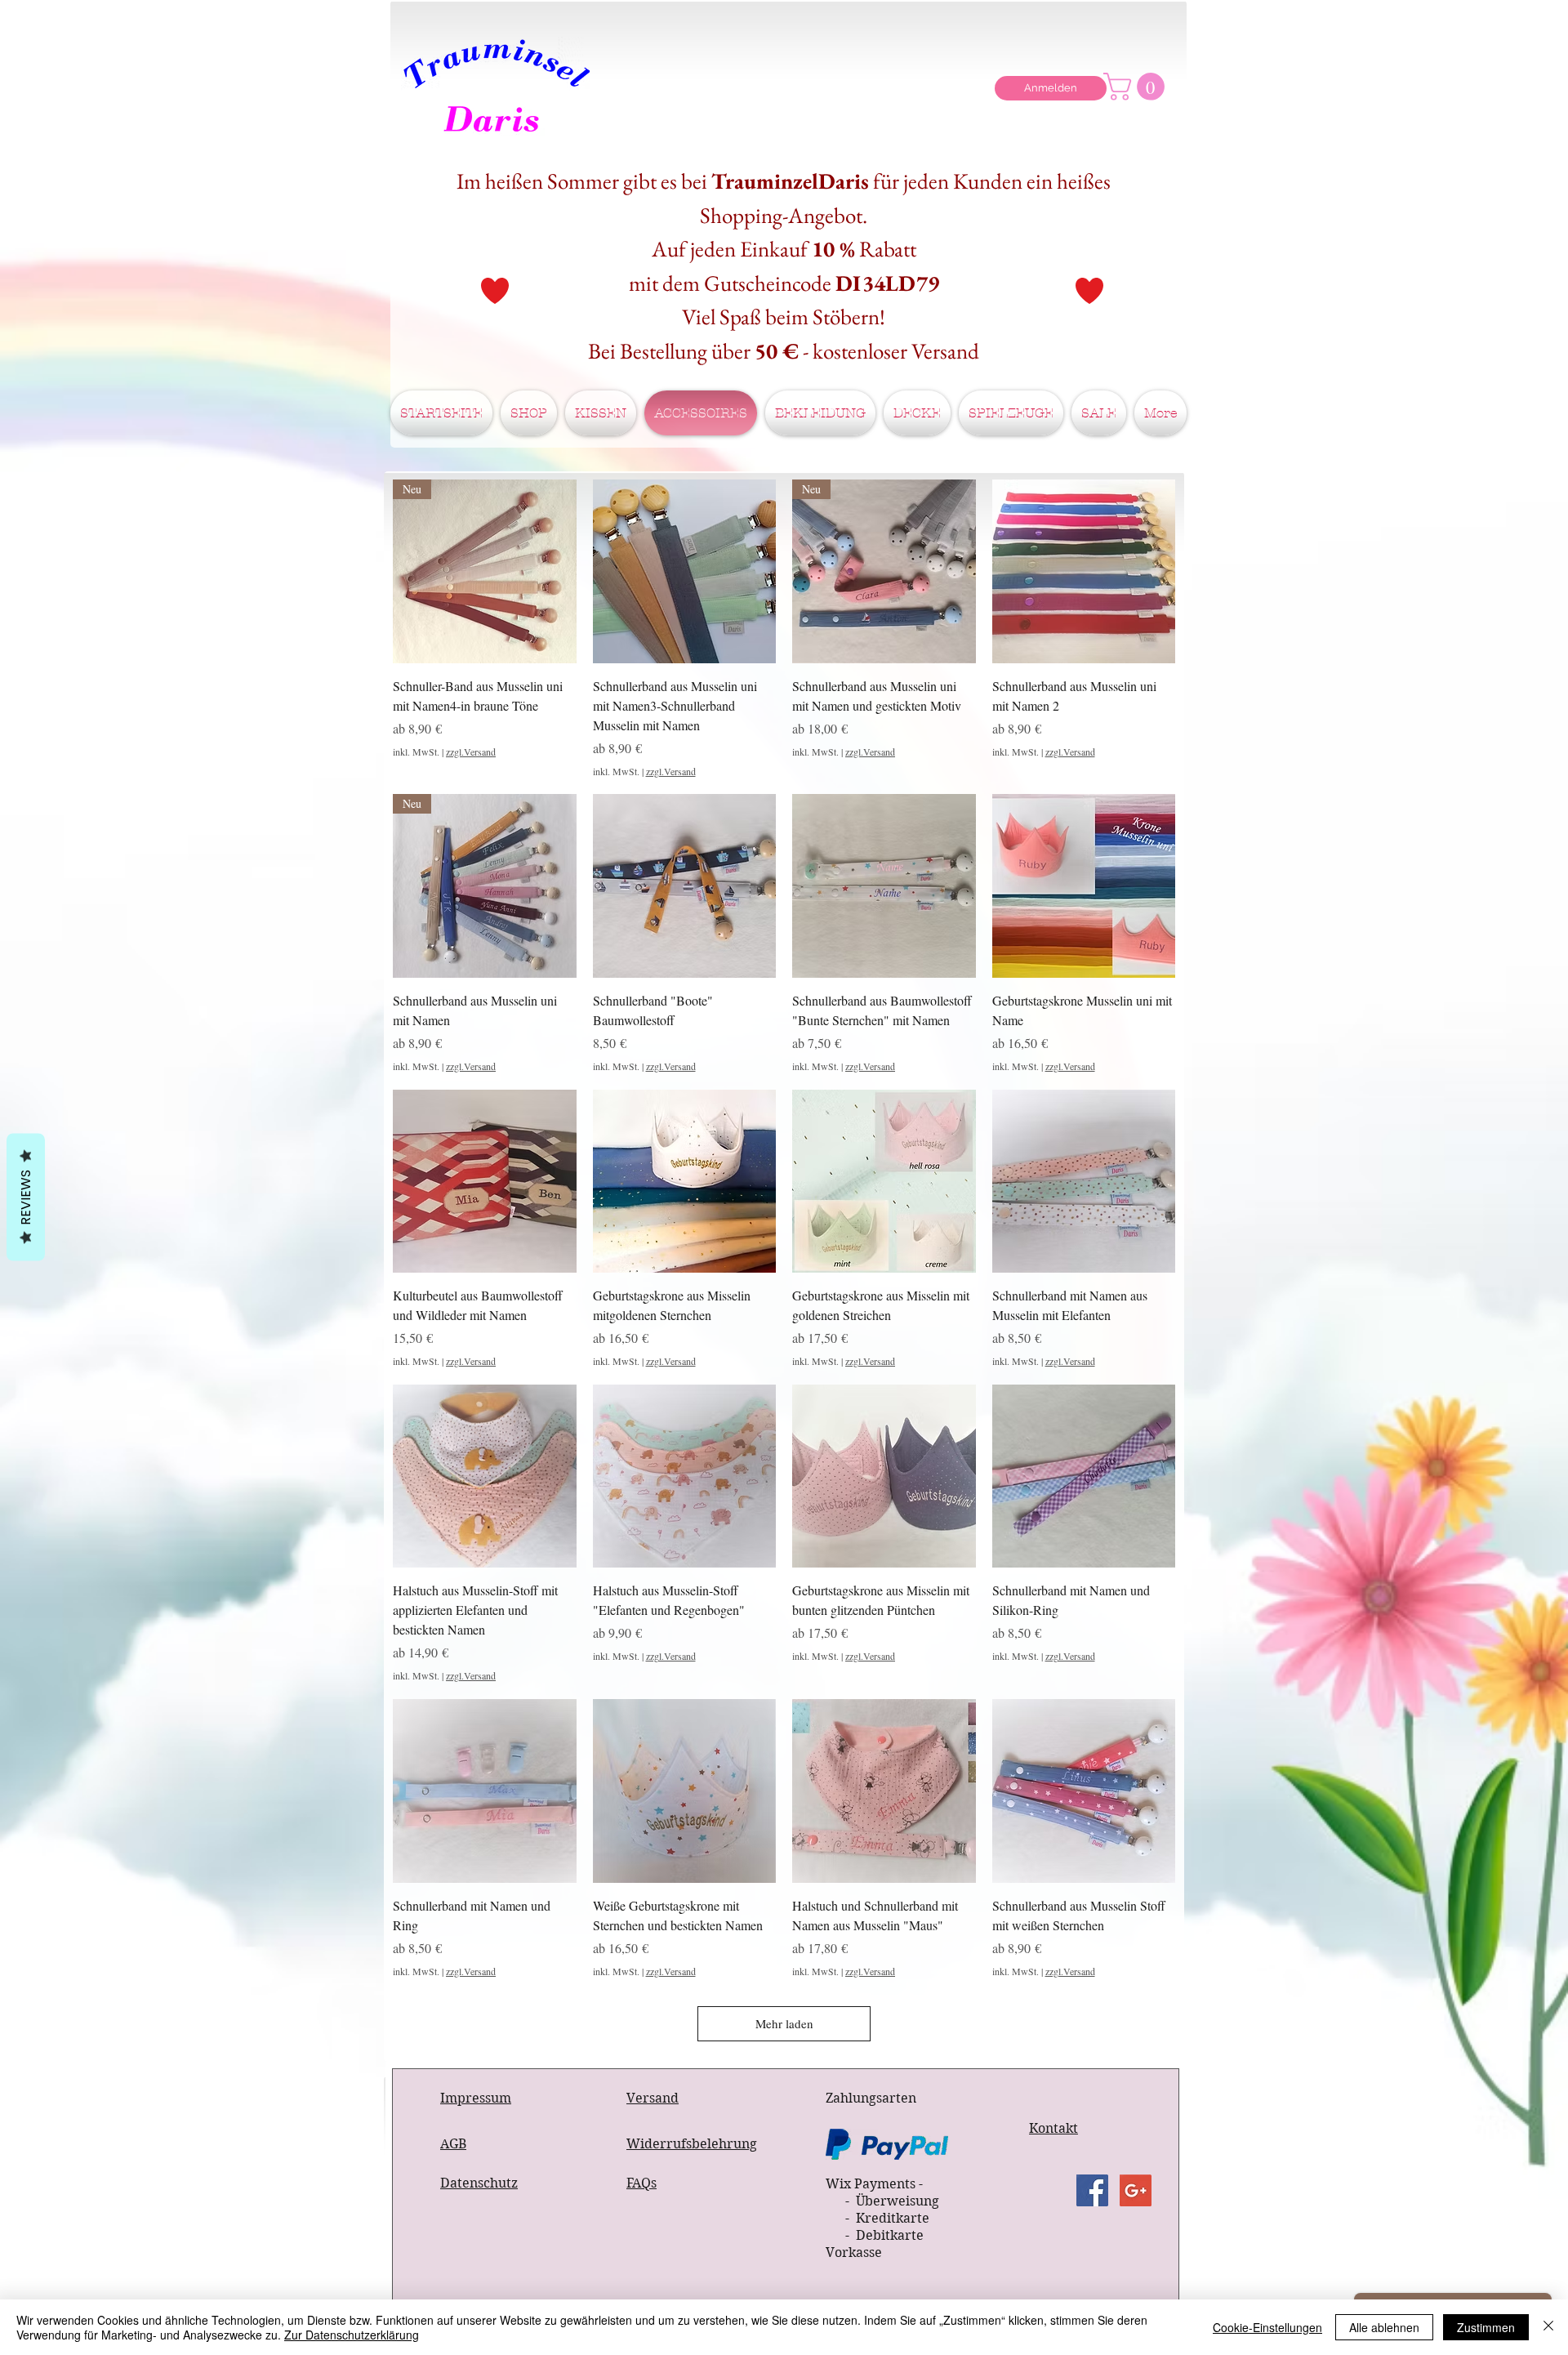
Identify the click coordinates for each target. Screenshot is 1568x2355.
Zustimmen (1486, 2327)
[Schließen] (1548, 2327)
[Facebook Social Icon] (1092, 2190)
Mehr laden (784, 2023)
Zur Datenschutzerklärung (352, 2335)
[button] (1137, 87)
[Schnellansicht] (685, 571)
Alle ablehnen (1384, 2327)
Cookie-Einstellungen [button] (1267, 2327)
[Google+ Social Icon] (1136, 2190)
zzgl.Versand (471, 752)
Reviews (26, 1197)
